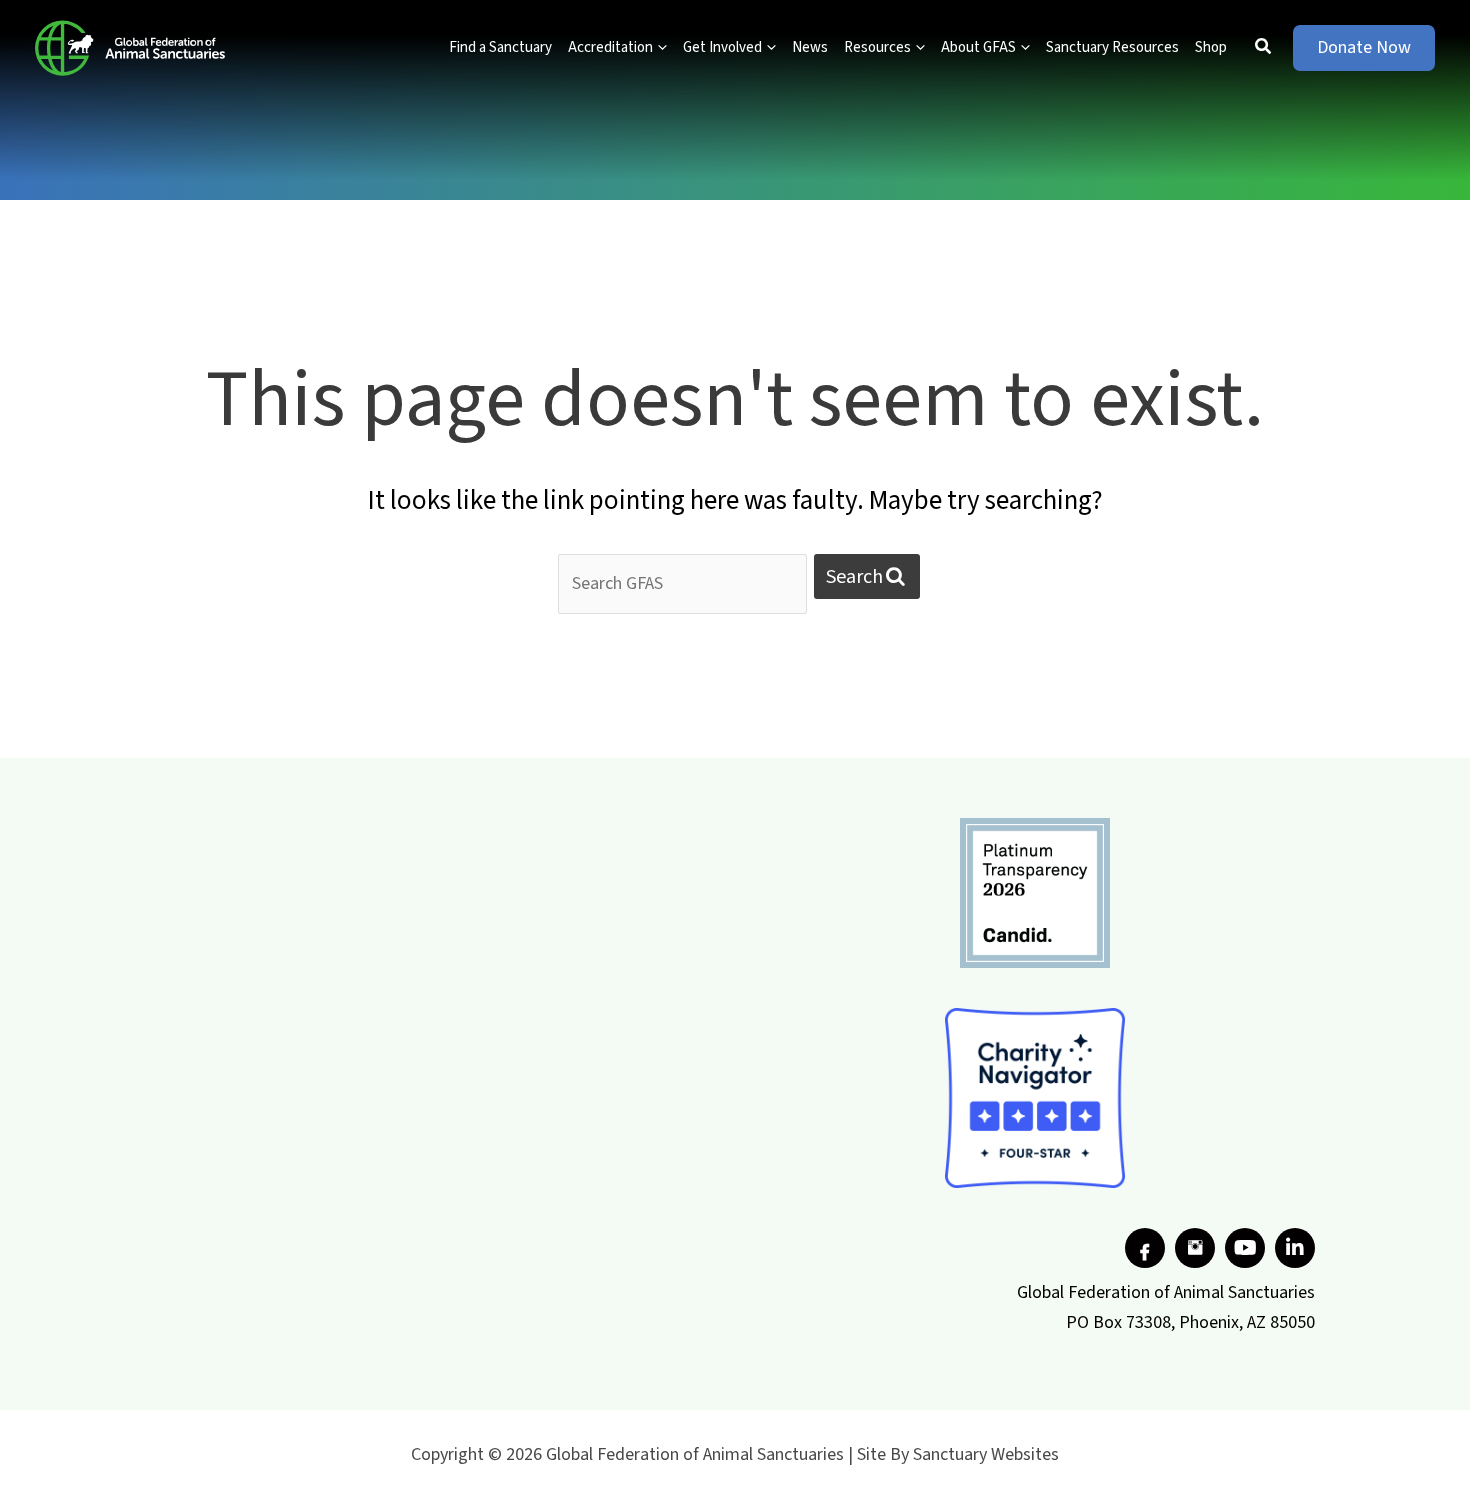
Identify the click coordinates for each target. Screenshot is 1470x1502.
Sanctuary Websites (986, 1454)
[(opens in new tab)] (1035, 891)
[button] (660, 48)
